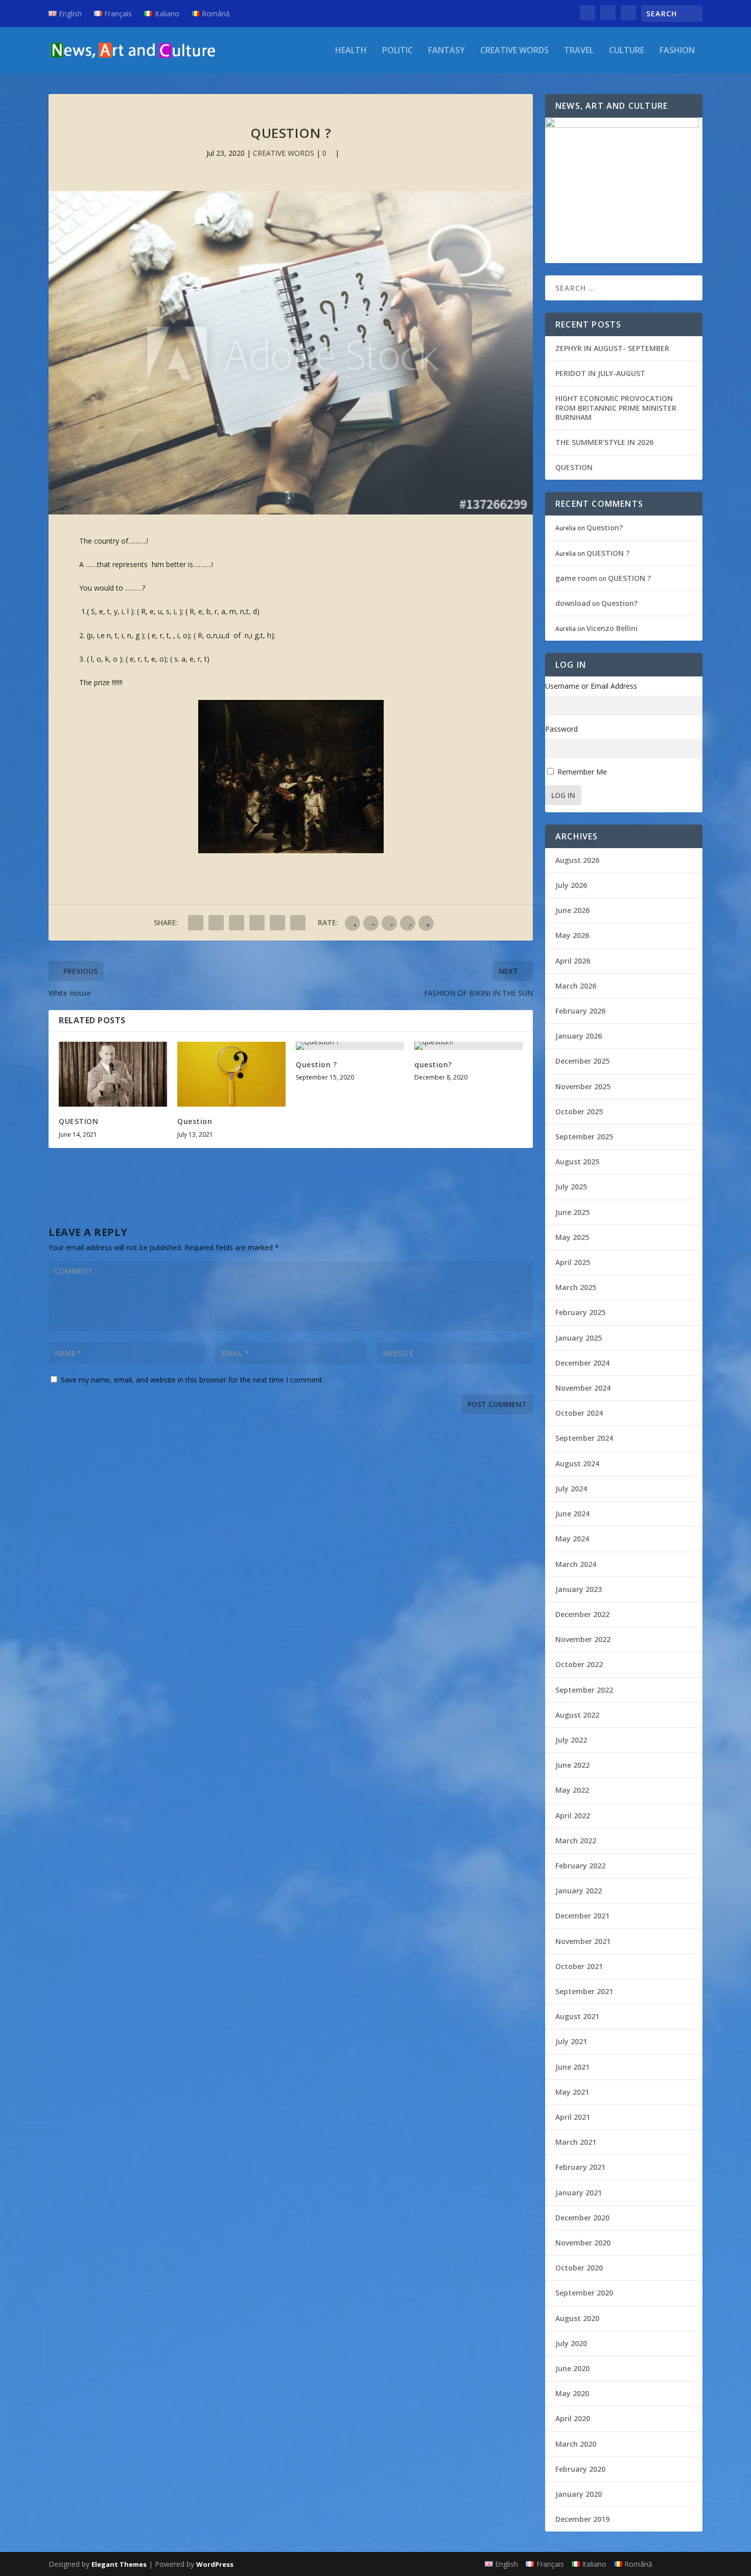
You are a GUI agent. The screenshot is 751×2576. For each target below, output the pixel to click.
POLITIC (397, 51)
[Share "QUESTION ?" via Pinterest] (257, 923)
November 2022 (583, 1639)
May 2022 (572, 1790)
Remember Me (582, 772)
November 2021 (583, 1941)
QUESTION (78, 1121)
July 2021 (571, 2041)
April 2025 (573, 1262)
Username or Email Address (591, 686)
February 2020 (580, 2469)
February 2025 (580, 1312)
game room (576, 578)
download (573, 603)
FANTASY (447, 51)
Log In (563, 795)
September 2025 (584, 1137)
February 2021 (580, 2167)
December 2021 (582, 1916)
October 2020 (579, 2268)
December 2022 (582, 1614)
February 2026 (580, 1011)
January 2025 (579, 1338)
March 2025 (576, 1287)
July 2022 (571, 1740)
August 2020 (577, 2318)
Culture (627, 51)
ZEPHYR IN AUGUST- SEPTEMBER (612, 348)
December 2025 (582, 1061)
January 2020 (579, 2494)
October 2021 (579, 1966)
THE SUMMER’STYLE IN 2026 (604, 442)
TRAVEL (579, 51)
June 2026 (572, 910)
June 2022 (572, 1765)
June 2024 (572, 1514)
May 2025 (572, 1237)
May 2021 (572, 2092)
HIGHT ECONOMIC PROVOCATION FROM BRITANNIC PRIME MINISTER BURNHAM (616, 407)
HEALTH (351, 51)
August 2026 (577, 860)
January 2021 (579, 2193)
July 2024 (571, 1489)
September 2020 (584, 2293)
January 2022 (579, 1891)
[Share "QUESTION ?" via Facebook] (196, 923)
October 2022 (579, 1664)
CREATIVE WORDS (514, 51)
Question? (605, 528)
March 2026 (576, 986)
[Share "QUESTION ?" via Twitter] (216, 923)
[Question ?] (350, 1046)
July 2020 (571, 2343)
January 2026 (579, 1036)
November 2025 (583, 1086)
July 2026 (571, 885)
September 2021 (584, 1991)
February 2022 (580, 1866)
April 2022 (573, 1816)
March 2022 (576, 1841)
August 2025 (577, 1162)
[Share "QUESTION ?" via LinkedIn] (277, 923)
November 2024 (583, 1388)
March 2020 (576, 2444)
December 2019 (582, 2519)
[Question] (231, 1074)
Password (561, 729)
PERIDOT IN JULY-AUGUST (600, 373)
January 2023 (579, 1589)
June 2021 (572, 2067)
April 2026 (573, 961)
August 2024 (577, 1463)
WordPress (215, 2564)
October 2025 (579, 1111)
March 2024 (576, 1564)
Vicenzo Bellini (612, 628)
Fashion (677, 51)
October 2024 (579, 1413)
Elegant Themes (119, 2564)
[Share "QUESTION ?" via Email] (298, 923)
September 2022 (584, 1690)
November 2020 (583, 2243)
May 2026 (572, 935)
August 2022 (577, 1715)
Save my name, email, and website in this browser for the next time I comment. (192, 1380)
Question (195, 1121)
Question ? (316, 1064)
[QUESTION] (113, 1074)
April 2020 (573, 2418)
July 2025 (571, 1187)
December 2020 (582, 2218)
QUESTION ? (608, 553)
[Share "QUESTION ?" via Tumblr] (237, 923)
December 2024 (582, 1363)
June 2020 (572, 2368)
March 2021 (576, 2142)
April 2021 (573, 2117)
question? (433, 1064)
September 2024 (584, 1438)
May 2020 (572, 2393)
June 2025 (572, 1212)
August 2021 (577, 2016)
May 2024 (572, 1539)
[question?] (468, 1046)
